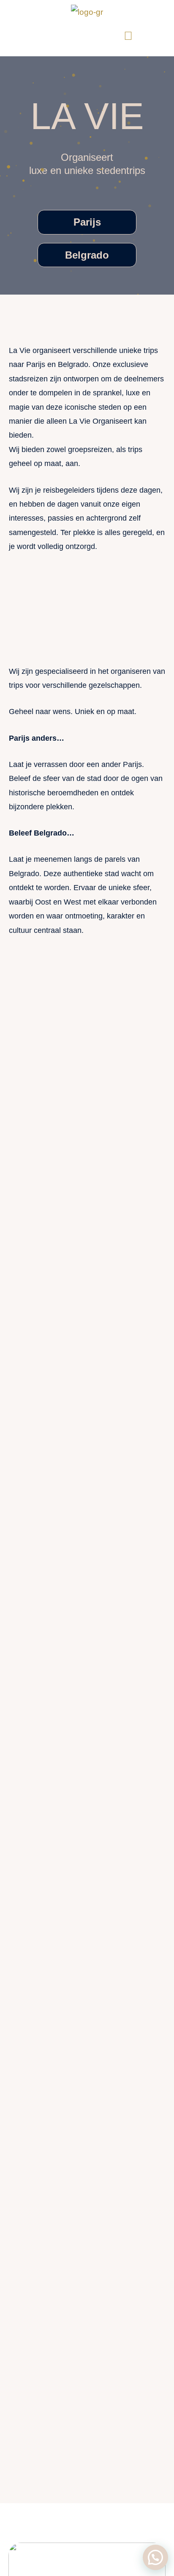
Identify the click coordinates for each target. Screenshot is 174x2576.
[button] (16, 36)
